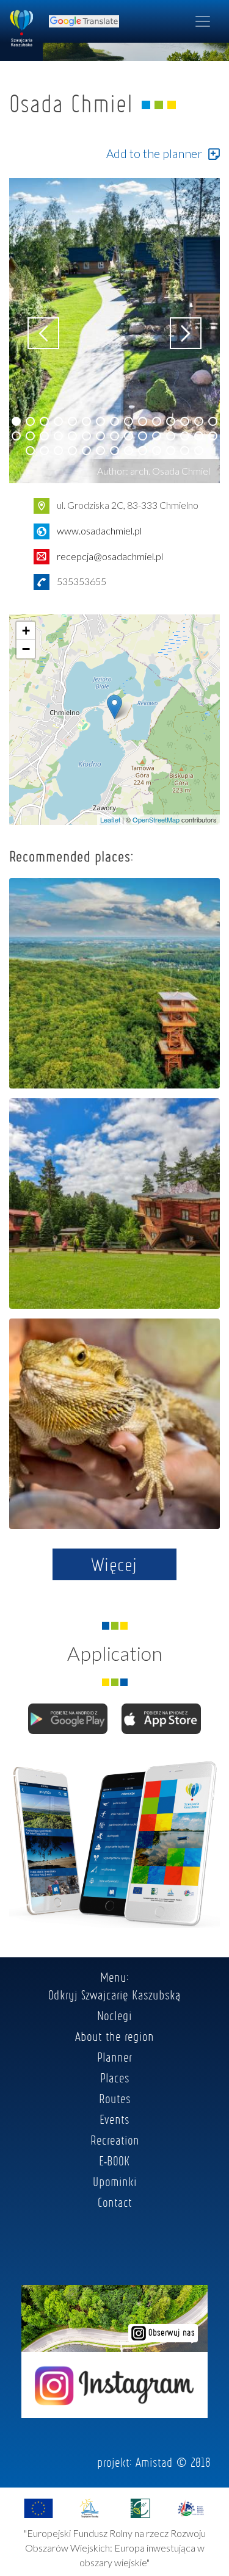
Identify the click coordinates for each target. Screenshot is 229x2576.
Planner (114, 2057)
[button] (16, 421)
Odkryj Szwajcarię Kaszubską (114, 1995)
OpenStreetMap (156, 819)
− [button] (26, 649)
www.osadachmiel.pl (99, 531)
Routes (115, 2098)
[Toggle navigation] (203, 21)
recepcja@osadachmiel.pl (110, 556)
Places (115, 2078)
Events (114, 2119)
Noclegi (114, 2015)
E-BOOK (114, 2160)
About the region (114, 2036)
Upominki (115, 2181)
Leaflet (110, 819)
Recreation (115, 2140)
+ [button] (26, 631)
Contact (115, 2202)
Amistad (154, 2462)
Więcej (114, 1564)
